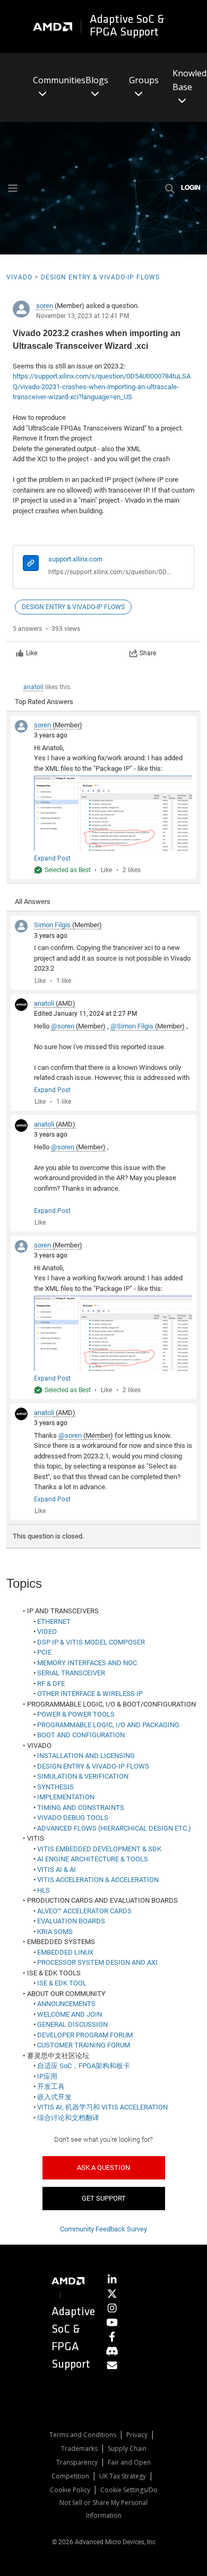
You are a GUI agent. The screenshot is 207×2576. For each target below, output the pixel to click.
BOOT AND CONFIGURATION (81, 1735)
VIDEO (47, 1632)
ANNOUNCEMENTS (66, 2004)
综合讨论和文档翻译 (68, 2118)
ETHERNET (54, 1621)
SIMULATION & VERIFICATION (83, 1776)
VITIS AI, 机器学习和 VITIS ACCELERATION (102, 2107)
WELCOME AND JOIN (70, 2014)
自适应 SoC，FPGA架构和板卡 (84, 2066)
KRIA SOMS (55, 1932)
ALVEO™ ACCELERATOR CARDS (84, 1911)
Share (148, 653)
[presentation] (31, 564)
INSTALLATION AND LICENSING (86, 1756)
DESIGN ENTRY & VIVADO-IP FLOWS (93, 1766)
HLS (44, 1890)
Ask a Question (103, 2168)
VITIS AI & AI (57, 1870)
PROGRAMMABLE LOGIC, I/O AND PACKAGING (108, 1725)
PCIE (44, 1652)
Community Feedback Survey (103, 2229)
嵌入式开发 (54, 2097)
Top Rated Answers (44, 702)
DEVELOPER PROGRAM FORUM (85, 2035)
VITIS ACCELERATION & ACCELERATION (98, 1880)
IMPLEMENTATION (66, 1797)
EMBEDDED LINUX (65, 1952)
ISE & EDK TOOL (62, 1983)
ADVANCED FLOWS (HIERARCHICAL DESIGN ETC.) (114, 1828)
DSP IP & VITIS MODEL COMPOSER (91, 1642)
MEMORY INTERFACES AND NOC (87, 1663)
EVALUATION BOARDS (71, 1921)
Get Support (104, 2198)
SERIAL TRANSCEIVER (71, 1673)
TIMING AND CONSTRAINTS (81, 1808)
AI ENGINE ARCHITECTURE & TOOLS (93, 1859)
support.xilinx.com (75, 559)
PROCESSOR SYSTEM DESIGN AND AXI (97, 1962)
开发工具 (51, 2086)
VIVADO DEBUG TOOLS (73, 1818)
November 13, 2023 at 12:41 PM (83, 316)
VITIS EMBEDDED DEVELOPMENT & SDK (99, 1849)
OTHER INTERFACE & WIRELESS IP (90, 1694)
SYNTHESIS (55, 1787)
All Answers (33, 902)
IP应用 (47, 2076)
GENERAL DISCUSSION (72, 2024)
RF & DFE (51, 1683)
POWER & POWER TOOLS (76, 1714)
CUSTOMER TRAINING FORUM (84, 2045)
